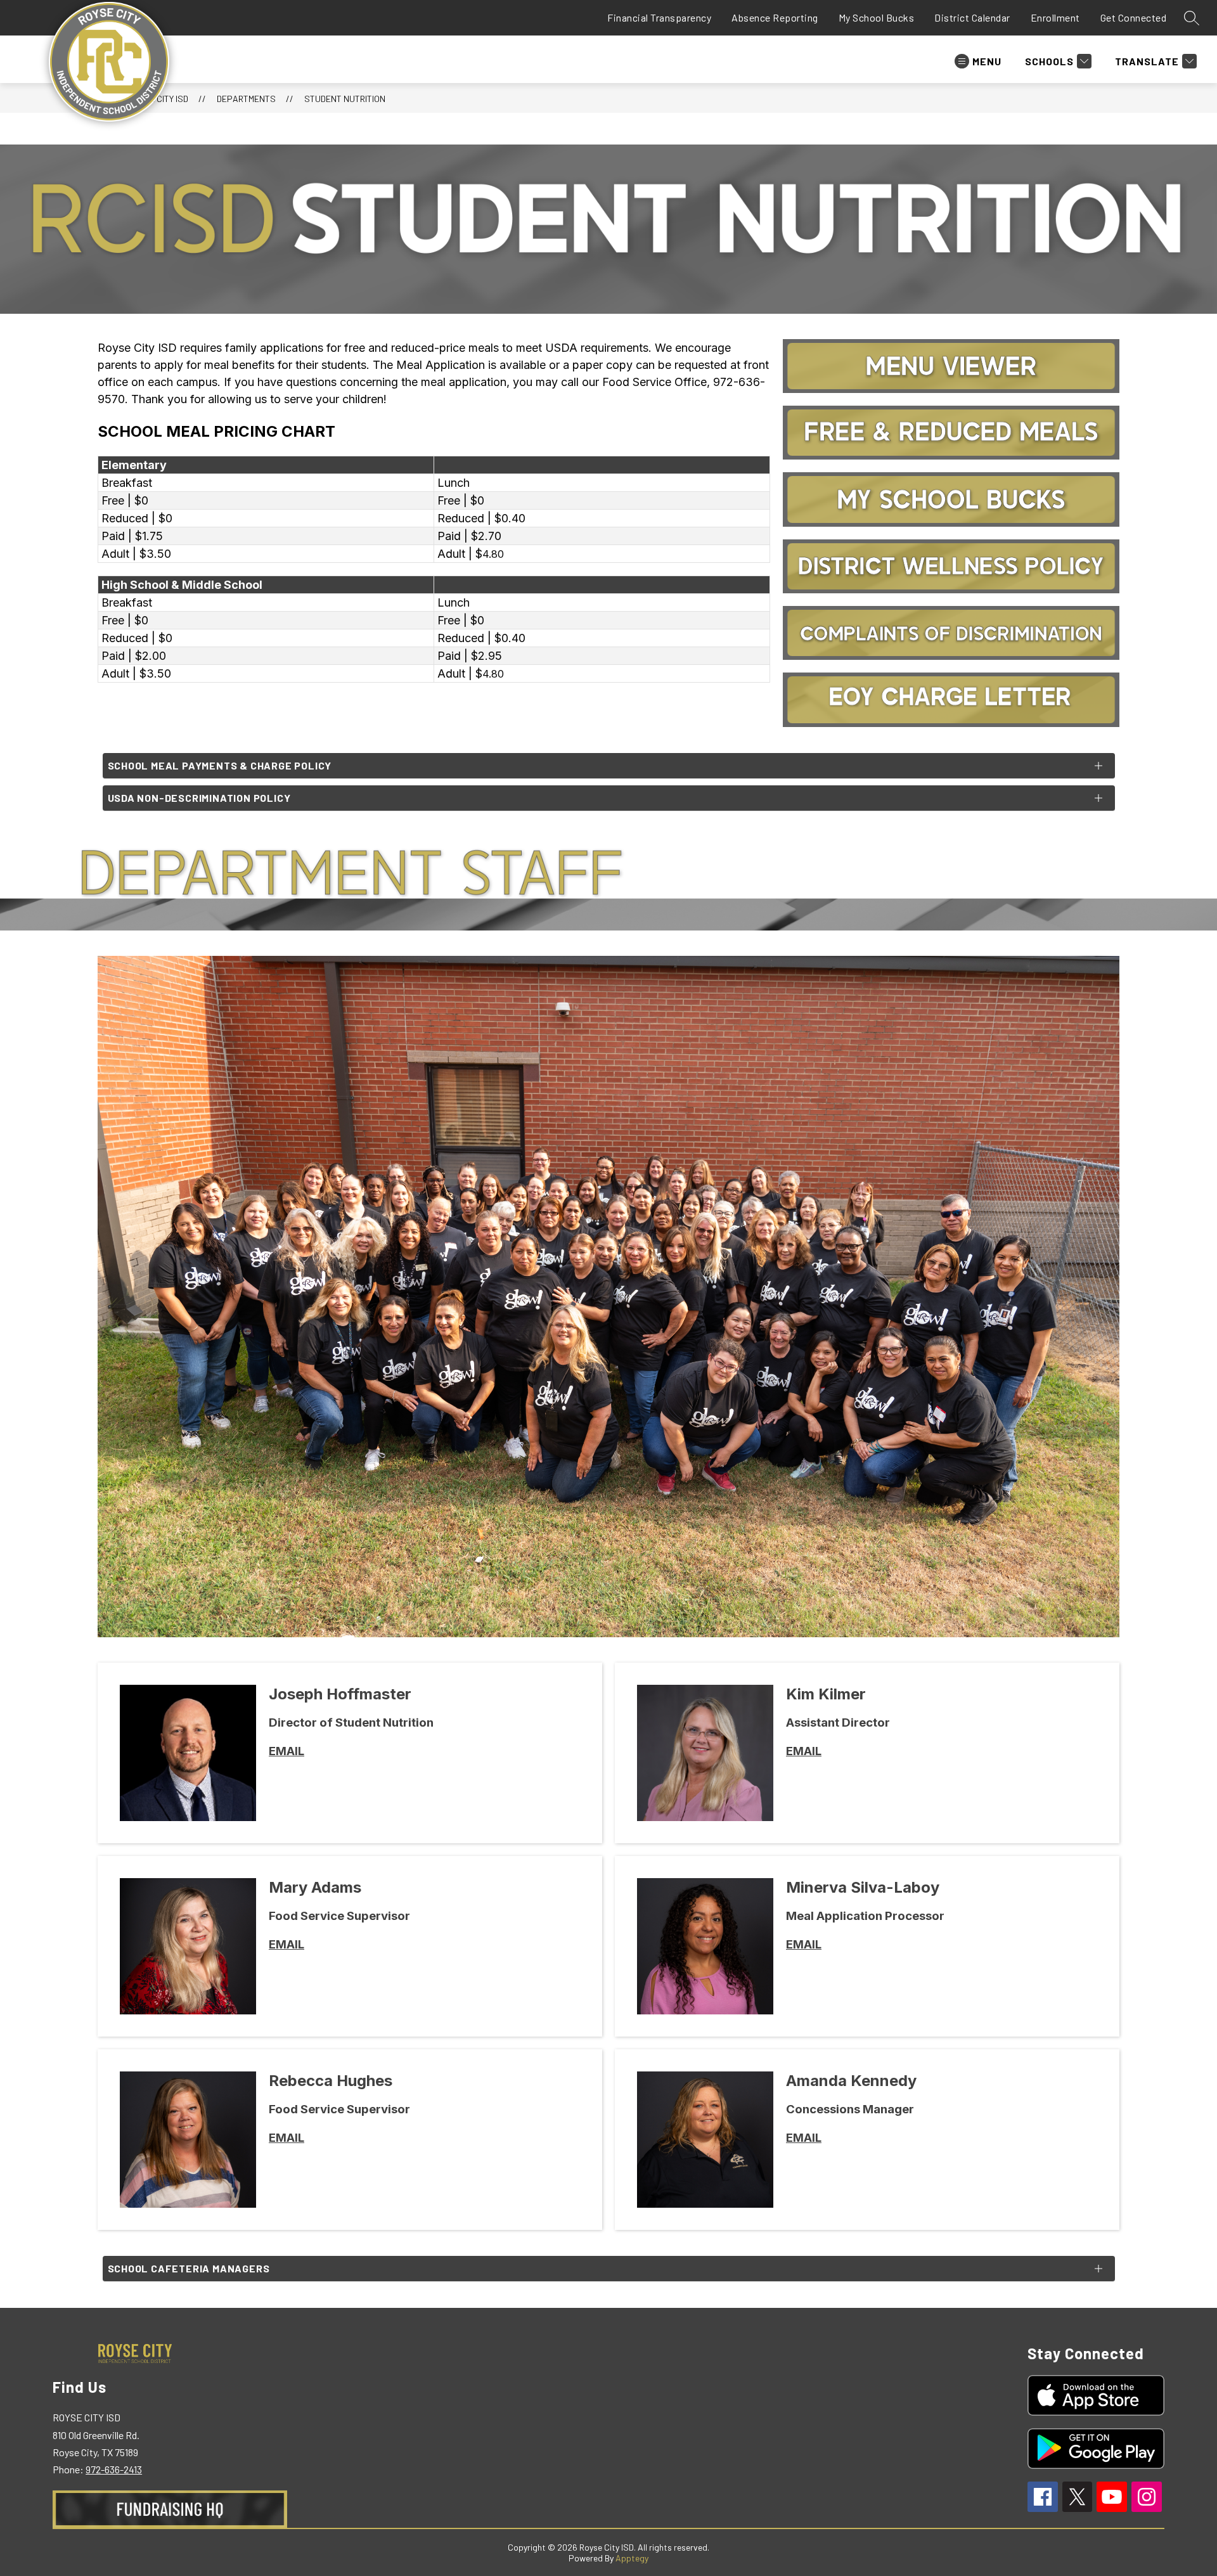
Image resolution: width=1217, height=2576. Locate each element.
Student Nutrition (345, 99)
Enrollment (1055, 17)
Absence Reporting (775, 17)
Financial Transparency (659, 17)
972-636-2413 (114, 2469)
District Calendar (972, 17)
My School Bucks (877, 17)
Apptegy (632, 2558)
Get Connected (1134, 17)
